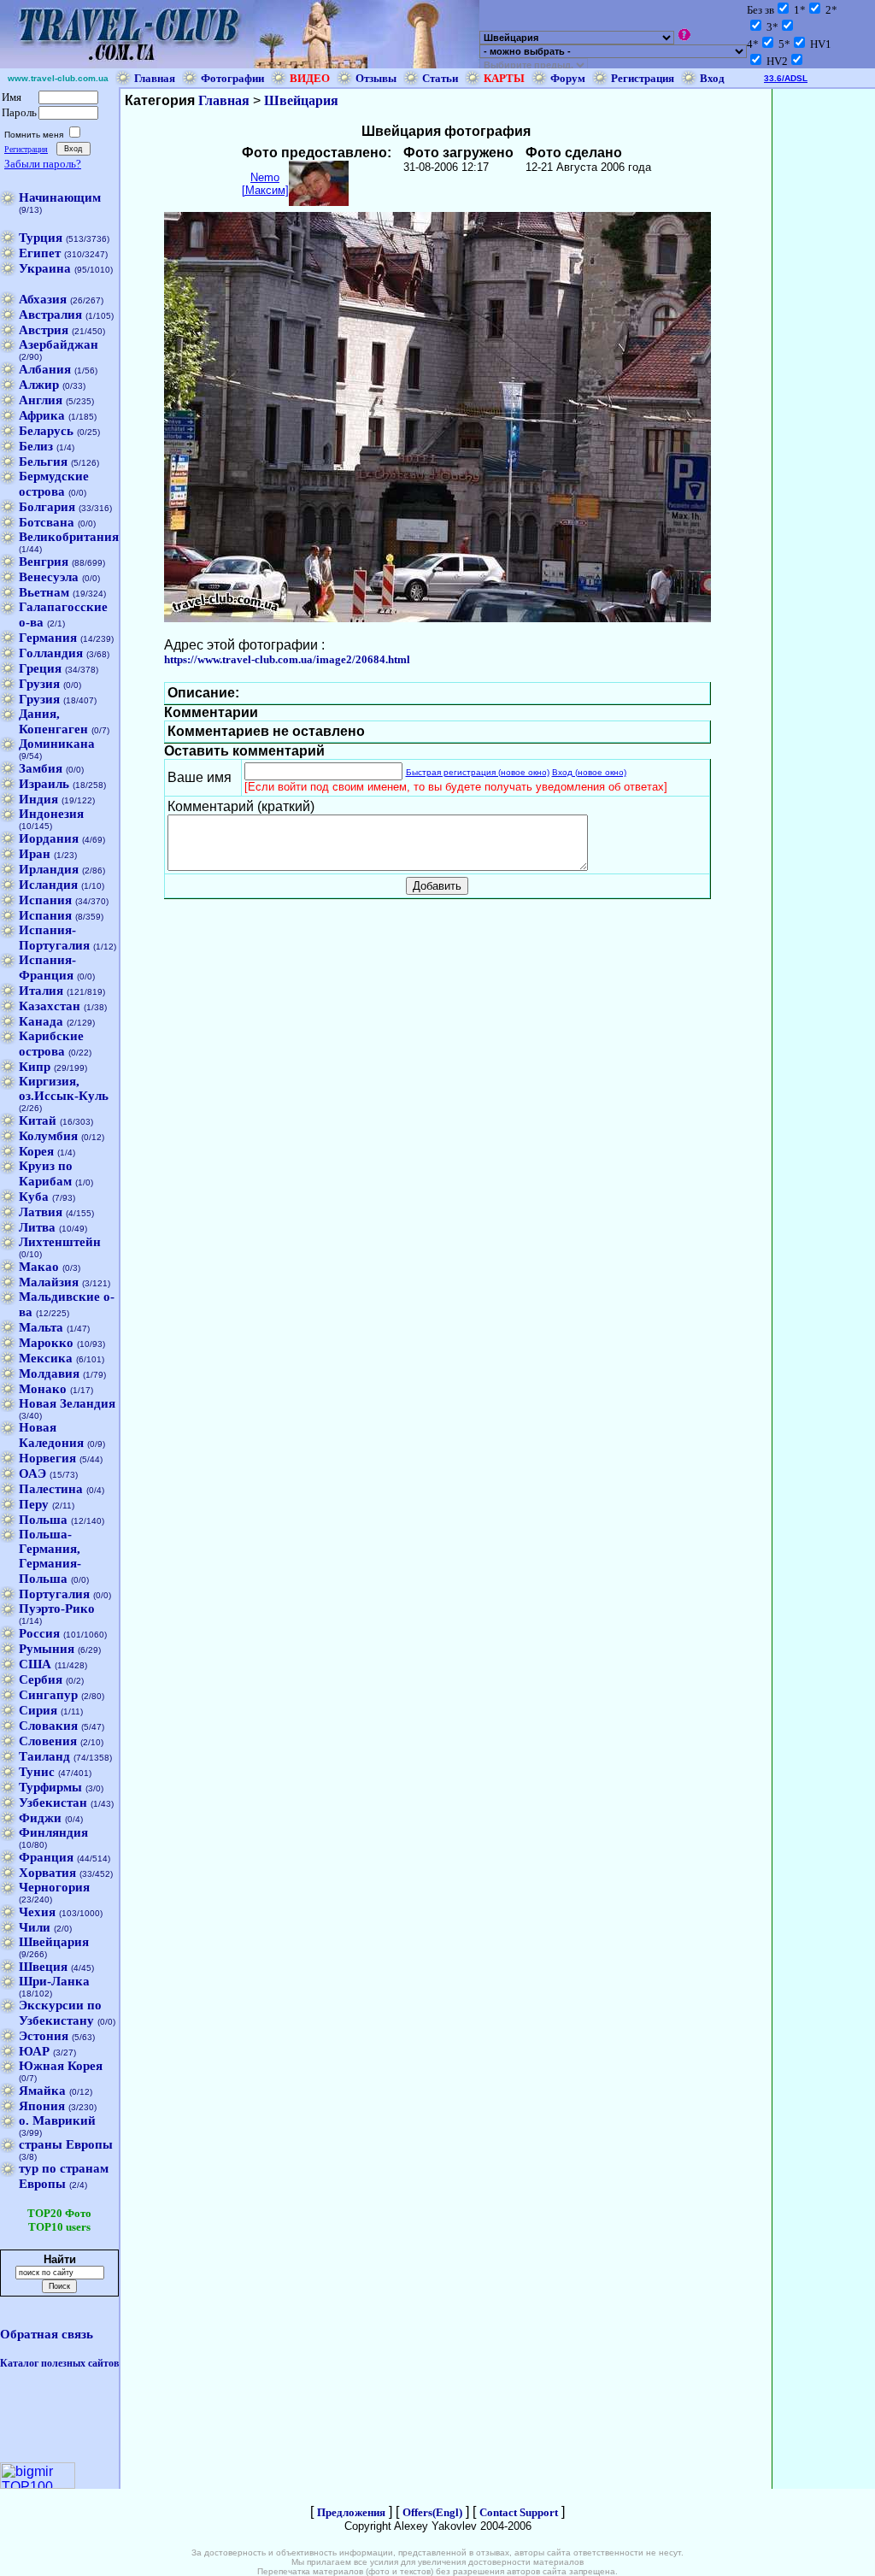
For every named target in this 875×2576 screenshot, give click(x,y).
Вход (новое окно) (589, 772)
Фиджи (40, 1818)
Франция (46, 1857)
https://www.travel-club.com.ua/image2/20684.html (287, 659)
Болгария (47, 507)
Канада (41, 1021)
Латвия (41, 1212)
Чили (35, 1927)
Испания (45, 900)
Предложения (351, 2512)
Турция (41, 238)
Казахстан (50, 1006)
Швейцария (54, 1942)
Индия (38, 799)
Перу (34, 1504)
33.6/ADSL (786, 78)
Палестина (51, 1489)
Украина (45, 268)
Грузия (39, 684)
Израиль (44, 784)
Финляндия (53, 1832)
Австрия (44, 330)
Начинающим (60, 197)
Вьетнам (44, 592)
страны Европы (66, 2144)
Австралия (50, 315)
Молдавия (49, 1373)
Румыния (47, 1649)
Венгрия (44, 562)
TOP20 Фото (59, 2213)
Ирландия (49, 869)
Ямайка (42, 2091)
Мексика (46, 1358)
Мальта (41, 1327)
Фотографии (232, 78)
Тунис (37, 1772)
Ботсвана (47, 522)
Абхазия (43, 299)
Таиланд (44, 1756)
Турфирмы (50, 1787)
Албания (45, 369)
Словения (48, 1741)
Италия (41, 991)
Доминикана (57, 744)
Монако (43, 1389)
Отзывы (376, 78)
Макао (39, 1267)
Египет (40, 253)
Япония (42, 2106)
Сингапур (48, 1695)
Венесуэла (49, 577)
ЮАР (34, 2051)
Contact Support (519, 2512)
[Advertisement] (824, 345)
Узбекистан (53, 1803)
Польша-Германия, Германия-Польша (50, 1556)
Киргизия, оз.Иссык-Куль (64, 1088)
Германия (48, 638)
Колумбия (48, 1136)
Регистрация (643, 78)
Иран (35, 854)
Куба (34, 1197)
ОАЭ (32, 1473)
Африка (42, 415)
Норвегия (47, 1458)
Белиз (36, 446)
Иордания (49, 838)
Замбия (41, 768)
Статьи (440, 78)
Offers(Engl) (432, 2512)
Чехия (37, 1912)
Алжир (39, 385)
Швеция (43, 1967)
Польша (43, 1520)
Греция (40, 668)
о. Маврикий (57, 2120)
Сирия (38, 1710)
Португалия (54, 1594)
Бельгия (43, 462)
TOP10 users (59, 2227)
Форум (568, 78)
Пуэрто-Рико (57, 1609)
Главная (155, 78)
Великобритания (69, 537)
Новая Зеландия (67, 1403)
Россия (39, 1633)
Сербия (41, 1679)
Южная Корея (61, 2066)
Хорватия (47, 1873)
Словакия (48, 1726)
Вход (712, 78)
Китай (38, 1120)
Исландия (48, 885)
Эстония (44, 2036)
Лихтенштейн (60, 1242)
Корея (36, 1151)
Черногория (54, 1887)
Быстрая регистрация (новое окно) (478, 772)
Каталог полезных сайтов (59, 2363)
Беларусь (46, 431)
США (35, 1664)
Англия (41, 400)
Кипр (35, 1067)
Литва (37, 1227)
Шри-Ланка (54, 1981)
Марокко (46, 1343)
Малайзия (49, 1282)
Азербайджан (59, 344)
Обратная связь (47, 2334)
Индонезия (51, 814)
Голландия (51, 653)
